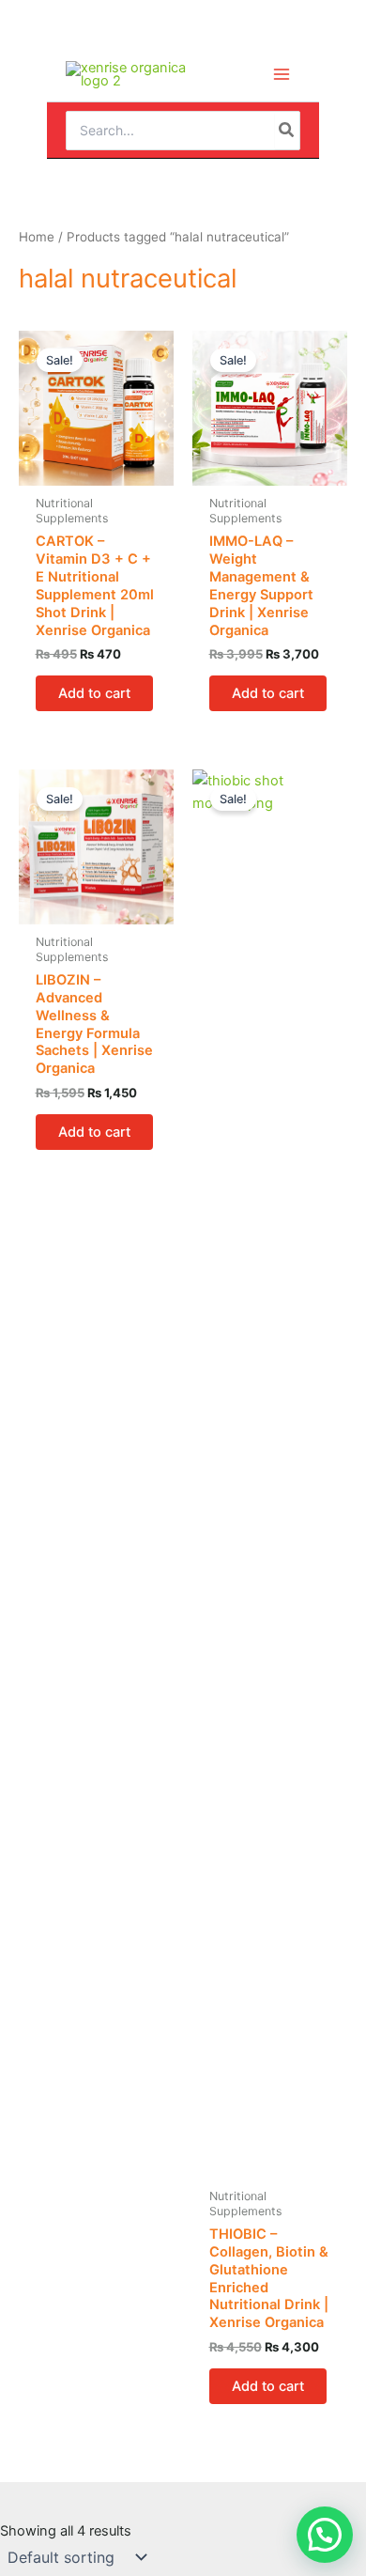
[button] (325, 2535)
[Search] (287, 131)
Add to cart (94, 693)
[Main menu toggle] (282, 74)
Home (37, 237)
